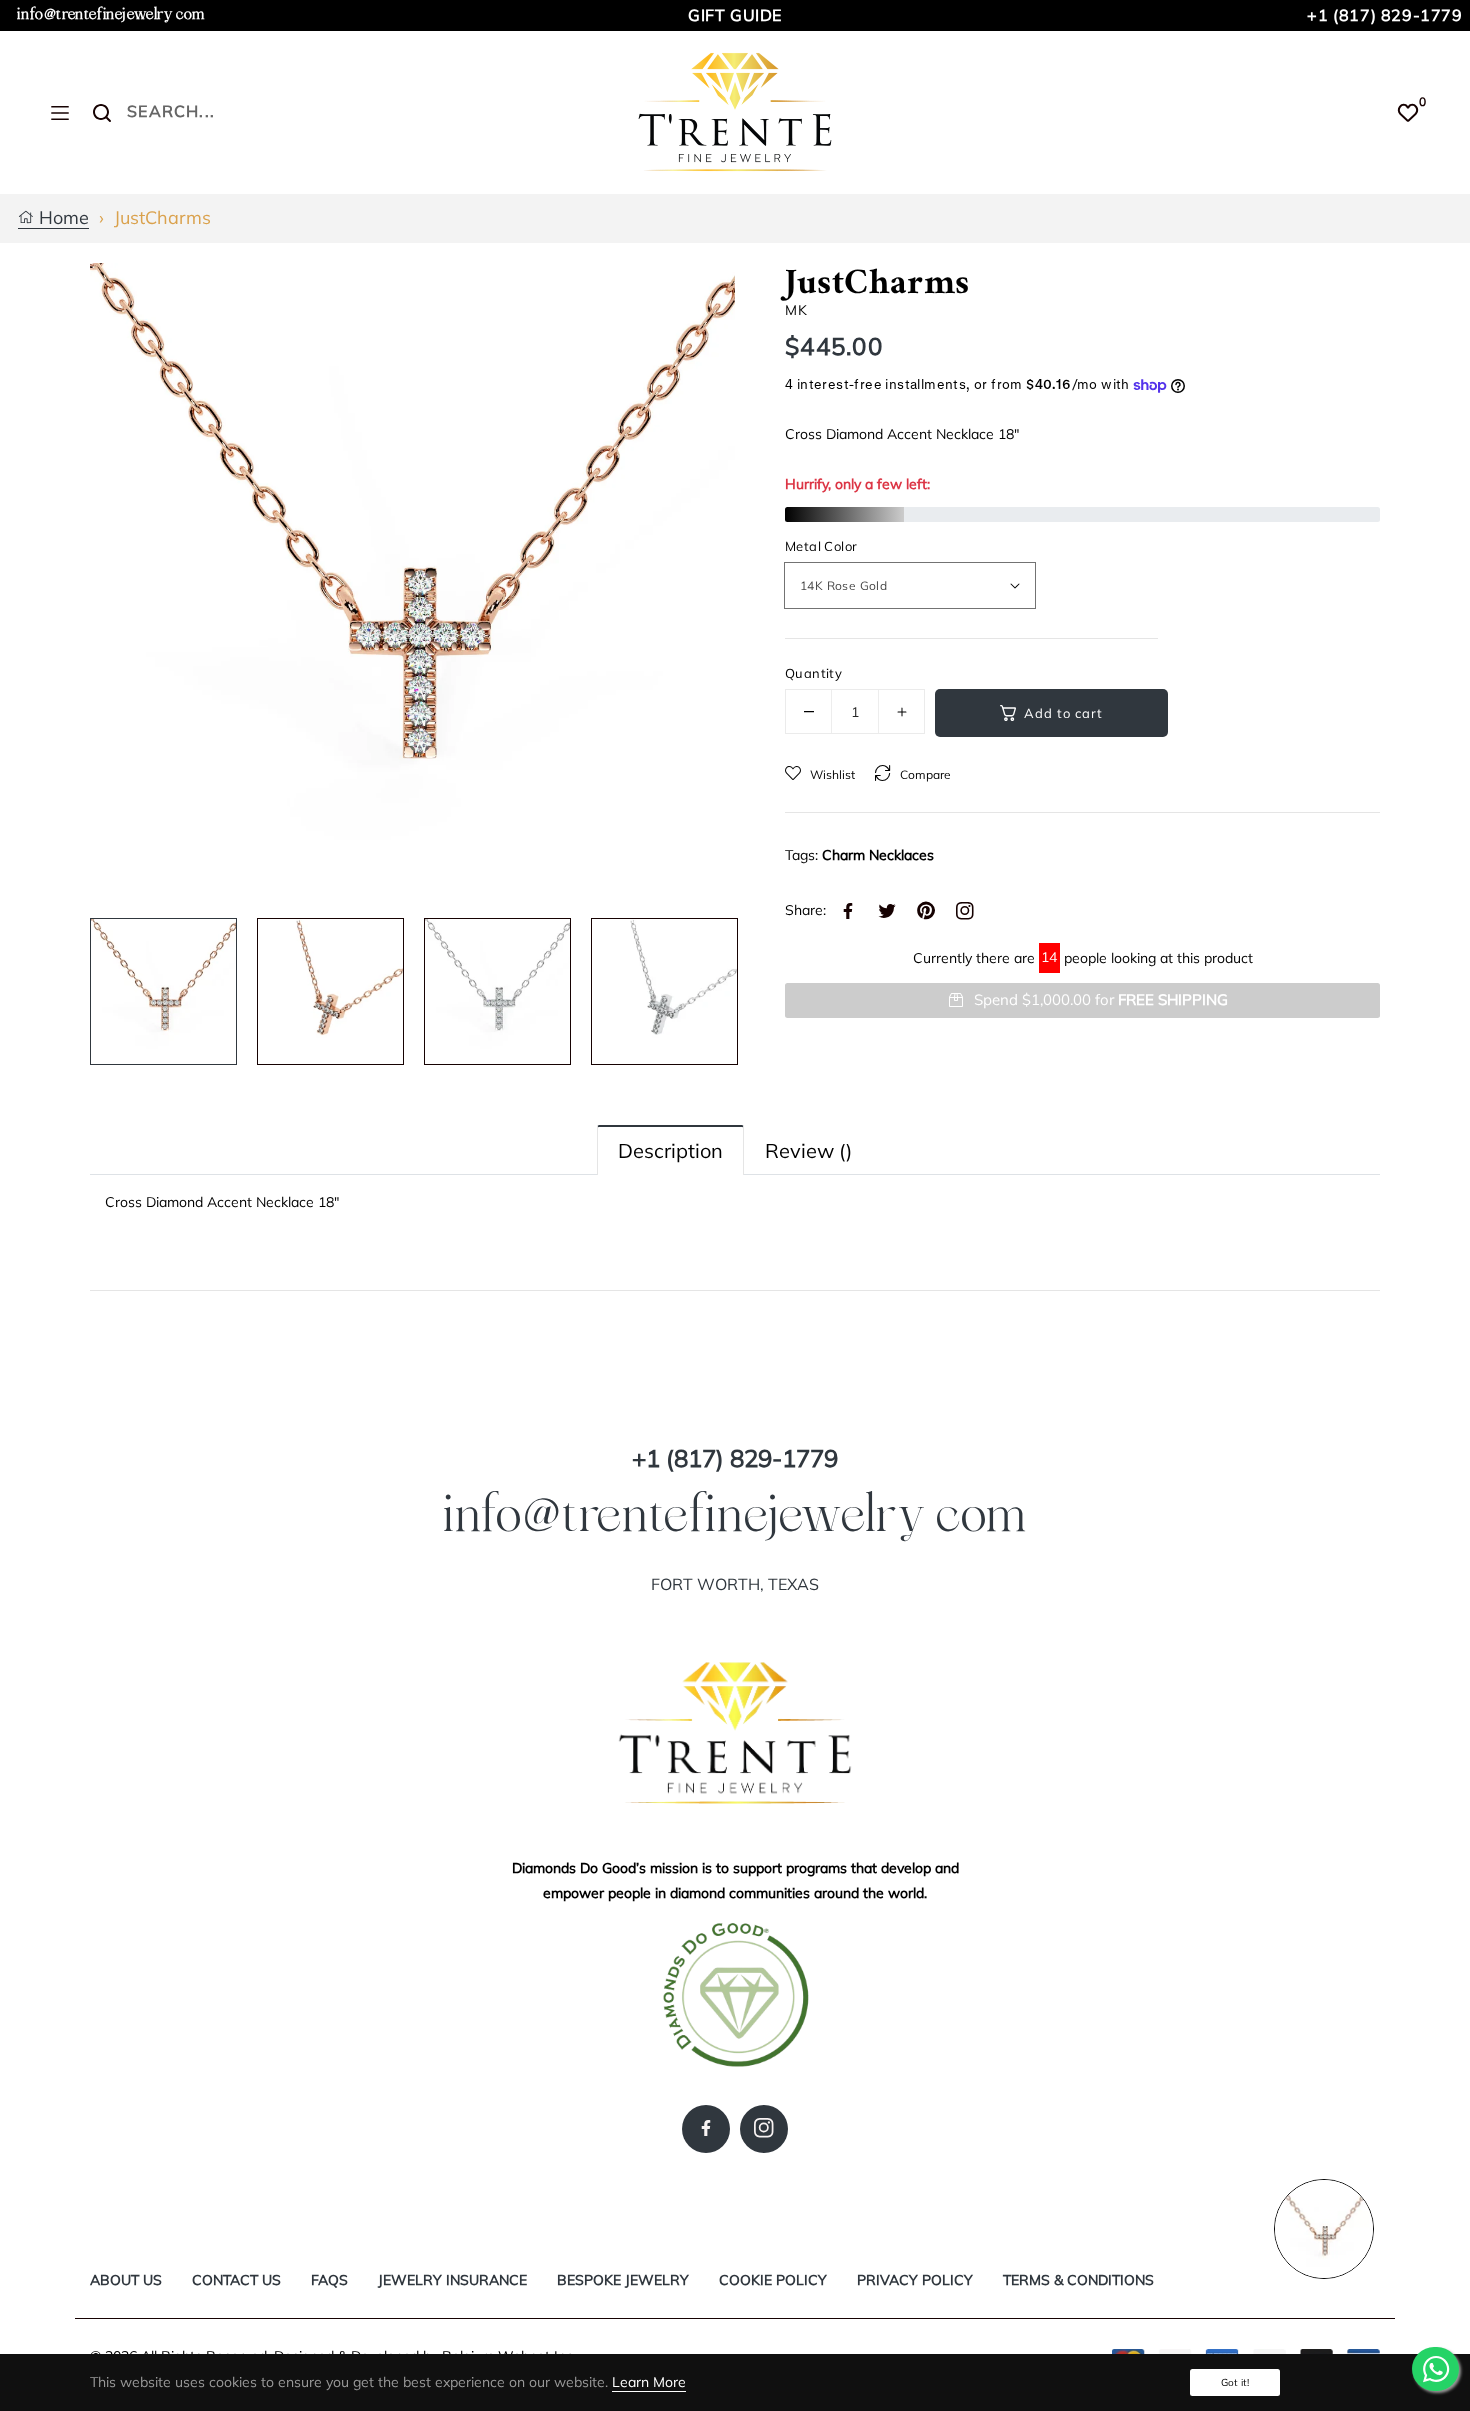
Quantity (813, 673)
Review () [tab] (808, 1150)
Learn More (649, 2382)
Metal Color (821, 546)
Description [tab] (670, 1150)
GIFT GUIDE (735, 15)
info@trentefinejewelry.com (111, 14)
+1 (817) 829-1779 (1384, 15)
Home (61, 218)
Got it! (1235, 2382)
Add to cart (1063, 713)
